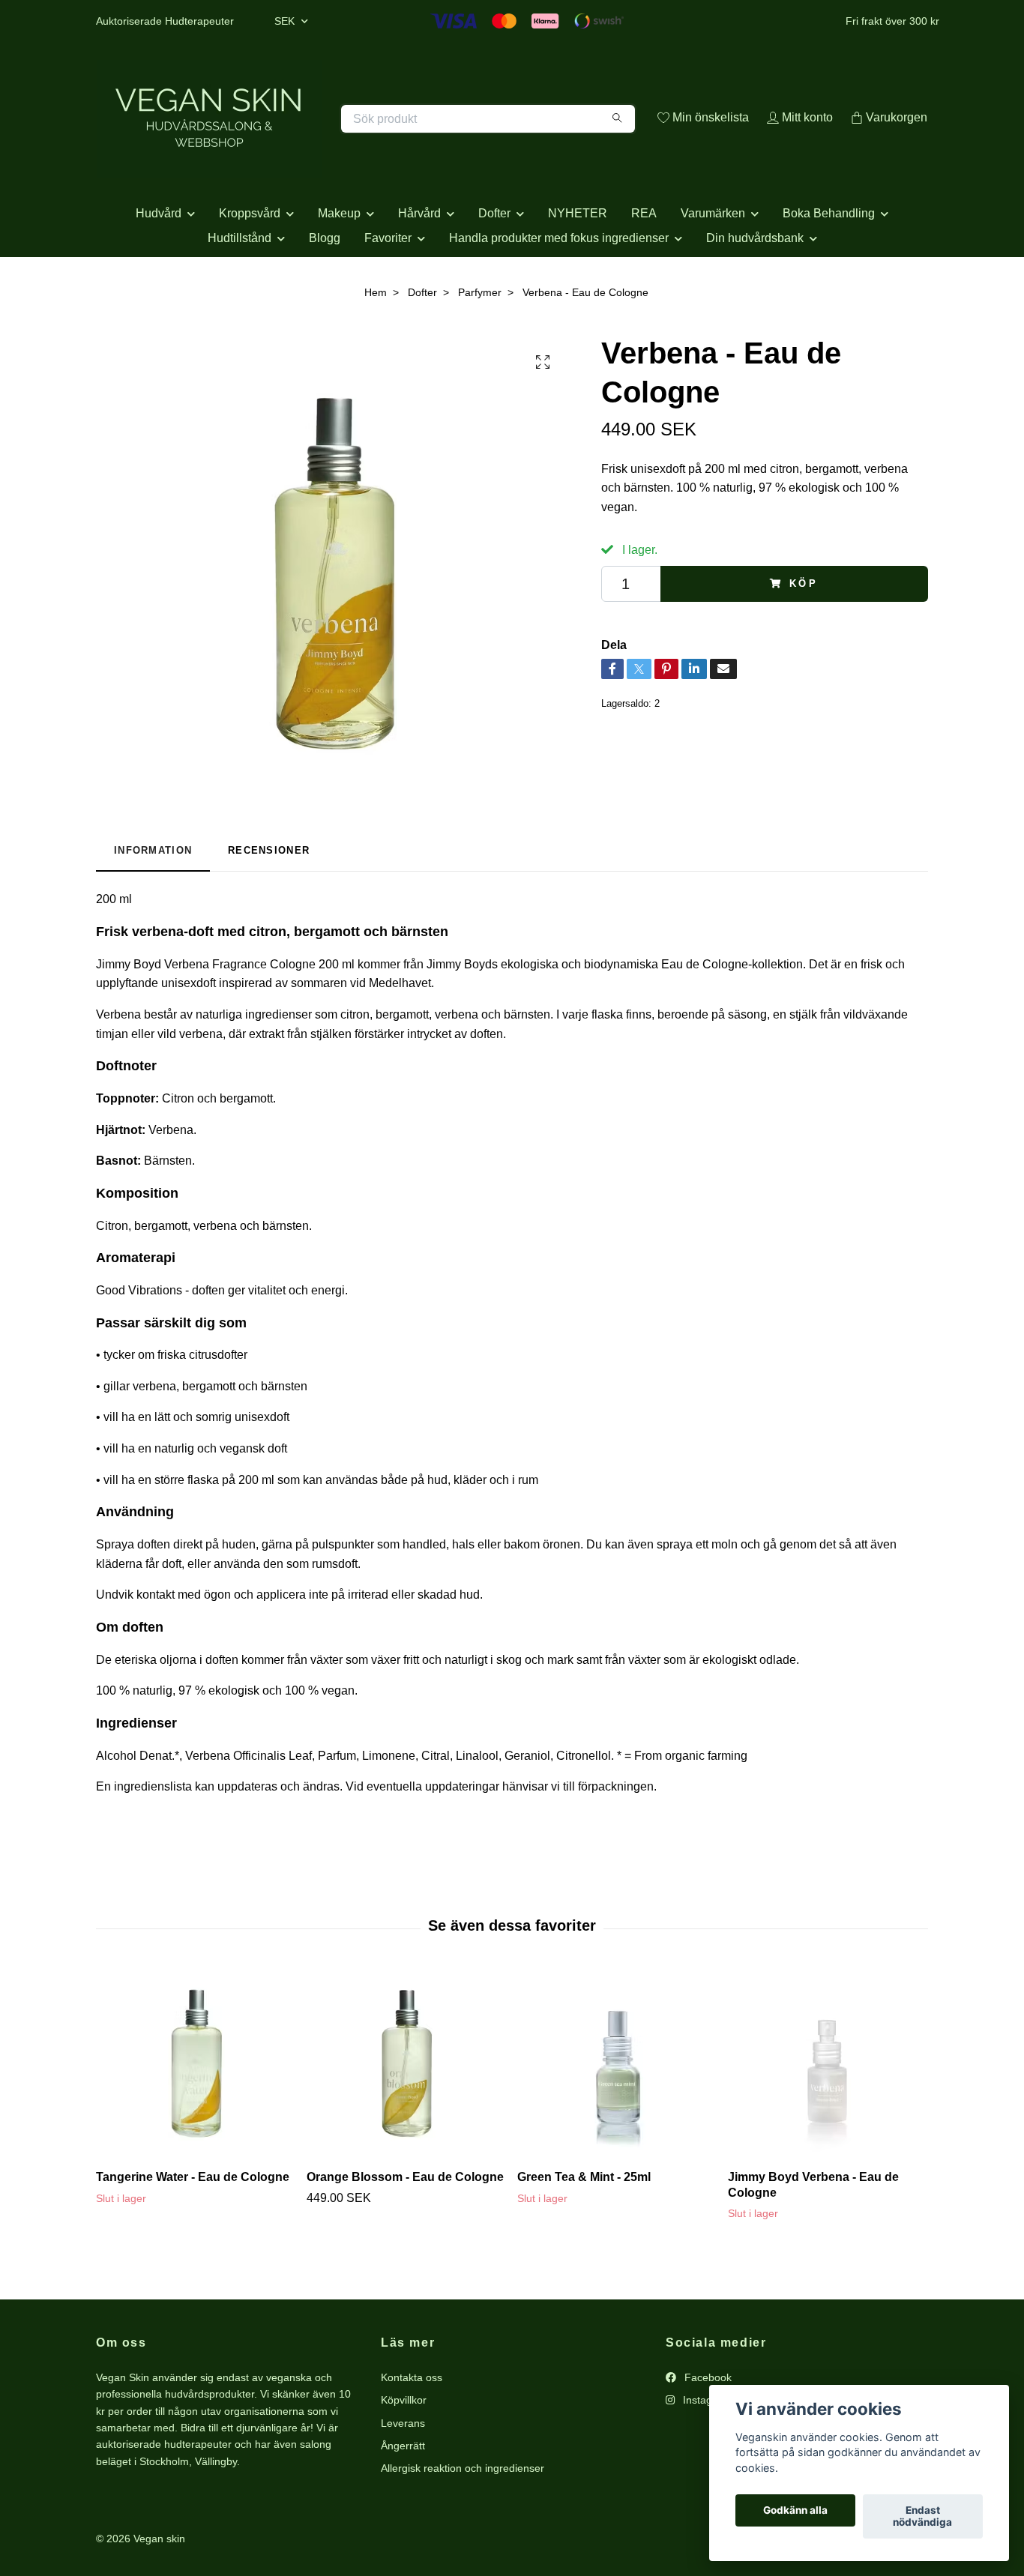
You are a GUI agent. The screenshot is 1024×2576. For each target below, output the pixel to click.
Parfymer (480, 346)
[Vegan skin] (304, 135)
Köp (804, 637)
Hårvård (419, 266)
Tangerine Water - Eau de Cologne (193, 2230)
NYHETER (578, 266)
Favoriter (388, 291)
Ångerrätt (403, 2499)
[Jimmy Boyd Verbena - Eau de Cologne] (828, 2117)
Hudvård (159, 266)
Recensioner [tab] (269, 904)
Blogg (325, 291)
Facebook (707, 2431)
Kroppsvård (250, 266)
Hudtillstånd (240, 291)
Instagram (705, 2454)
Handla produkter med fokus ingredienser (559, 291)
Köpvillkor (404, 2454)
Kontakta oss (412, 2431)
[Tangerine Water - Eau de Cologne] (196, 2117)
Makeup (339, 266)
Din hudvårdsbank (755, 291)
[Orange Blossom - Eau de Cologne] (406, 2117)
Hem (376, 346)
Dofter (494, 266)
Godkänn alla (795, 2511)
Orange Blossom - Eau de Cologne (405, 2230)
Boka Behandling (829, 266)
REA (644, 266)
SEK (286, 21)
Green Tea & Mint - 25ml (584, 2230)
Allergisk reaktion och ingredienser (463, 2522)
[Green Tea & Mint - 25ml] (617, 2117)
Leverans (403, 2476)
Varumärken (713, 266)
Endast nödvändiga (922, 2517)
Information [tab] (153, 904)
